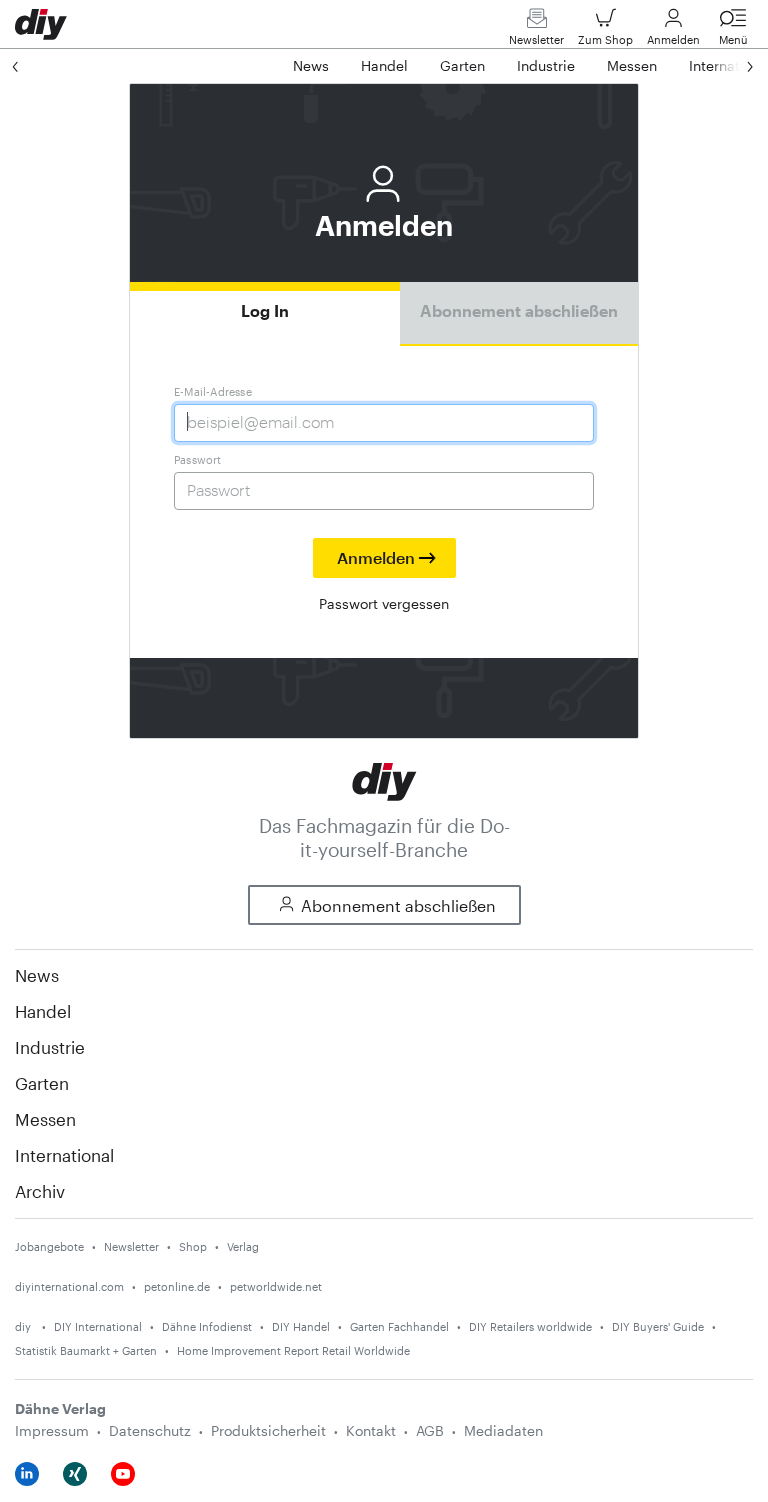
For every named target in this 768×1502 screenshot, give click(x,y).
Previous (35, 66)
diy (24, 1326)
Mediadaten (503, 1430)
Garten (42, 1083)
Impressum (52, 1430)
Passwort (198, 459)
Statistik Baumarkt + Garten (86, 1350)
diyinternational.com (69, 1286)
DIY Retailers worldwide (530, 1326)
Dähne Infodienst (207, 1326)
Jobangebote (49, 1246)
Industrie (50, 1047)
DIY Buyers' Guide (658, 1326)
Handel (43, 1011)
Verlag (243, 1246)
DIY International (98, 1326)
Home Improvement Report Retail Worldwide (293, 1350)
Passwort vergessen (384, 603)
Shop (193, 1246)
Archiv (40, 1191)
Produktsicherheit (268, 1430)
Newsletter (536, 39)
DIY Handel (301, 1326)
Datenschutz (150, 1430)
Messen (45, 1119)
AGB (430, 1430)
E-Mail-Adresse (213, 391)
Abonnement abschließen (519, 310)
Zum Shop (605, 39)
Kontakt (371, 1430)
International (64, 1155)
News (37, 975)
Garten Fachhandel (399, 1326)
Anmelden (673, 39)
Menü (733, 39)
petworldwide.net (276, 1286)
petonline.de (177, 1286)
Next (730, 66)
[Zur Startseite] (384, 779)
